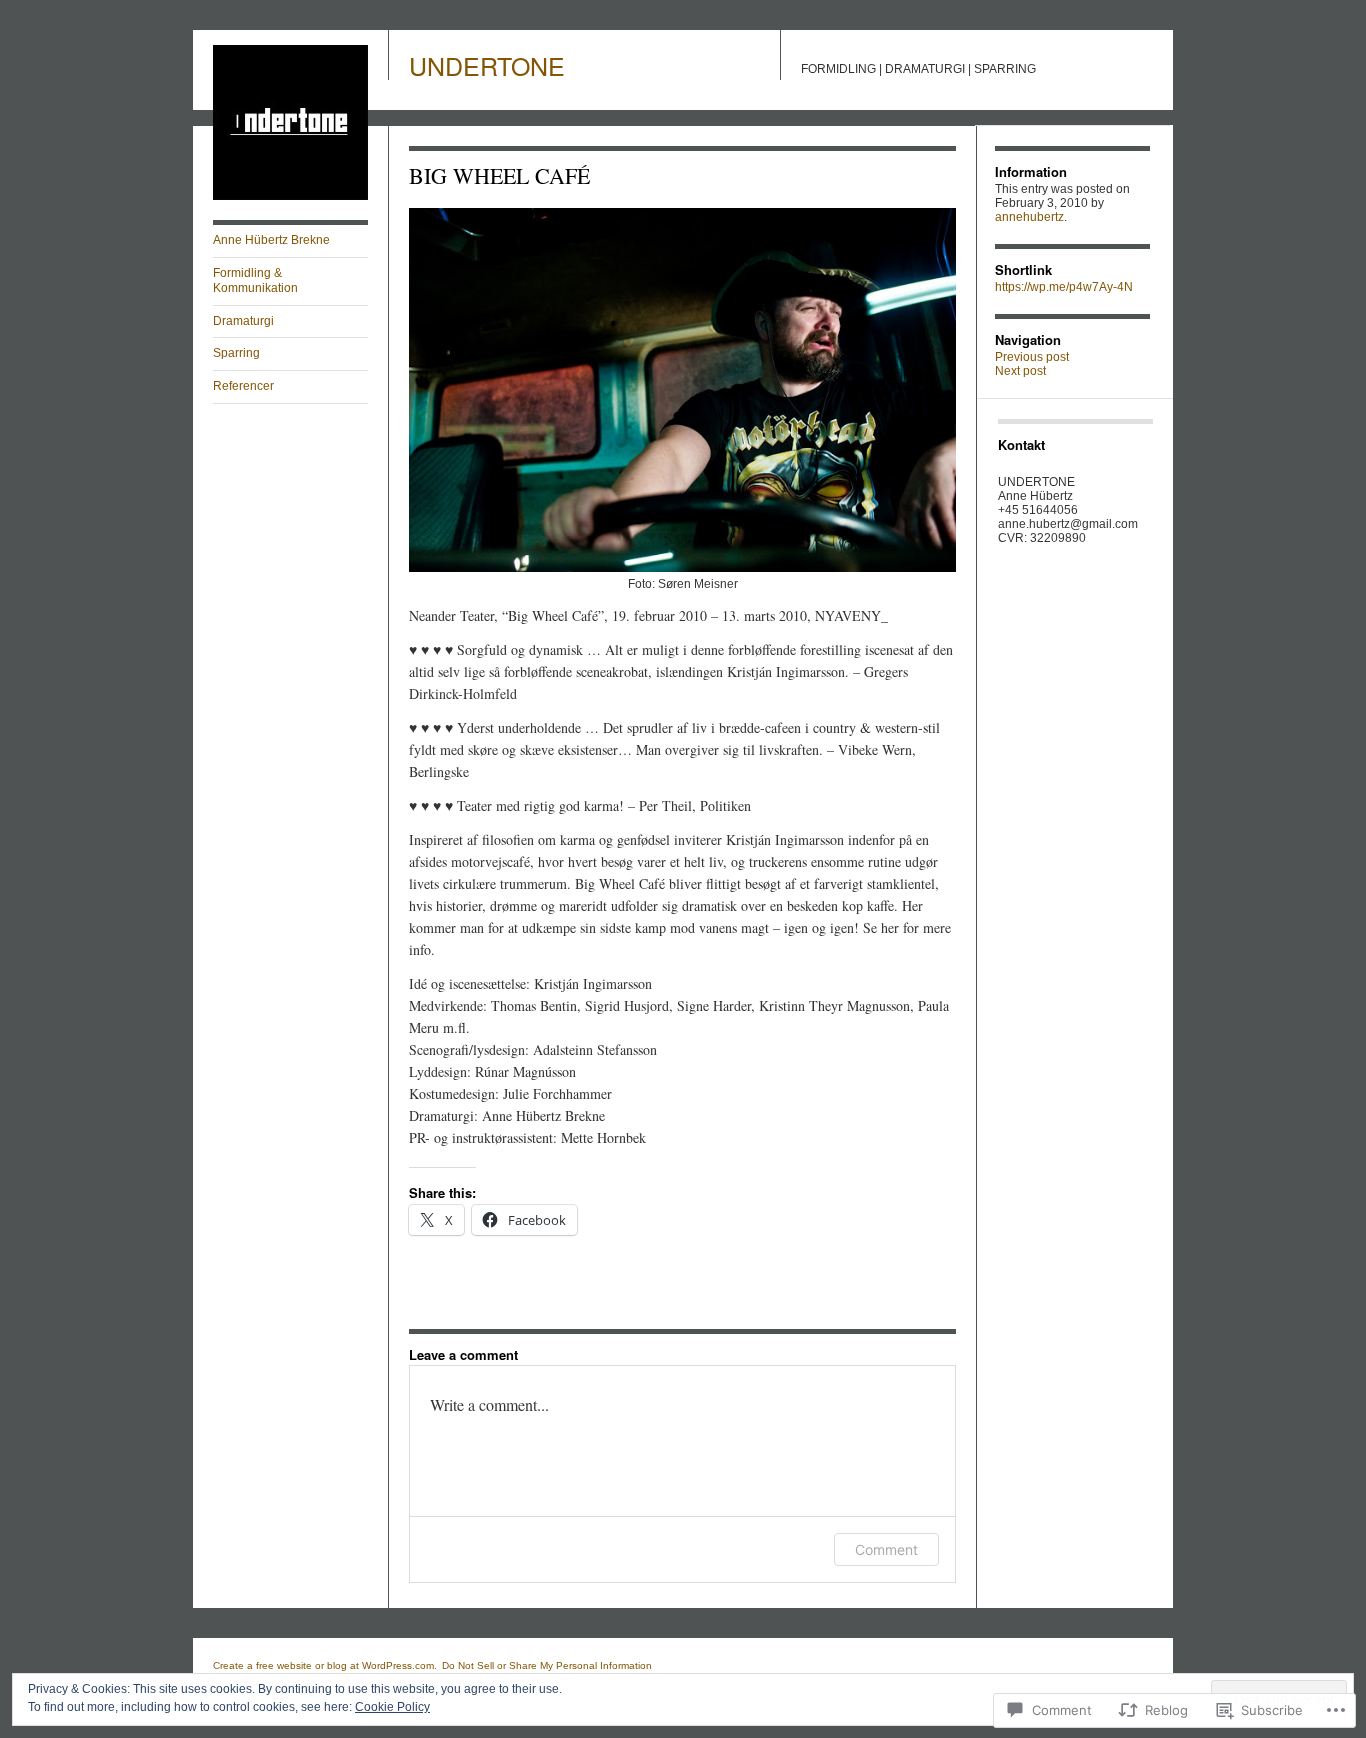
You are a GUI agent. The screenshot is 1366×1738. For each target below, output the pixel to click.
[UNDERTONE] (290, 196)
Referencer (243, 386)
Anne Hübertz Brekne (271, 240)
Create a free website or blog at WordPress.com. (325, 1665)
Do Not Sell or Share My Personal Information (547, 1665)
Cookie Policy (392, 1707)
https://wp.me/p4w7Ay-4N (1064, 287)
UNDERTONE (487, 65)
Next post (1020, 371)
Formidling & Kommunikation (255, 281)
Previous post (1032, 357)
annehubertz (1029, 217)
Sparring (236, 353)
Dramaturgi (243, 321)
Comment (886, 1549)
